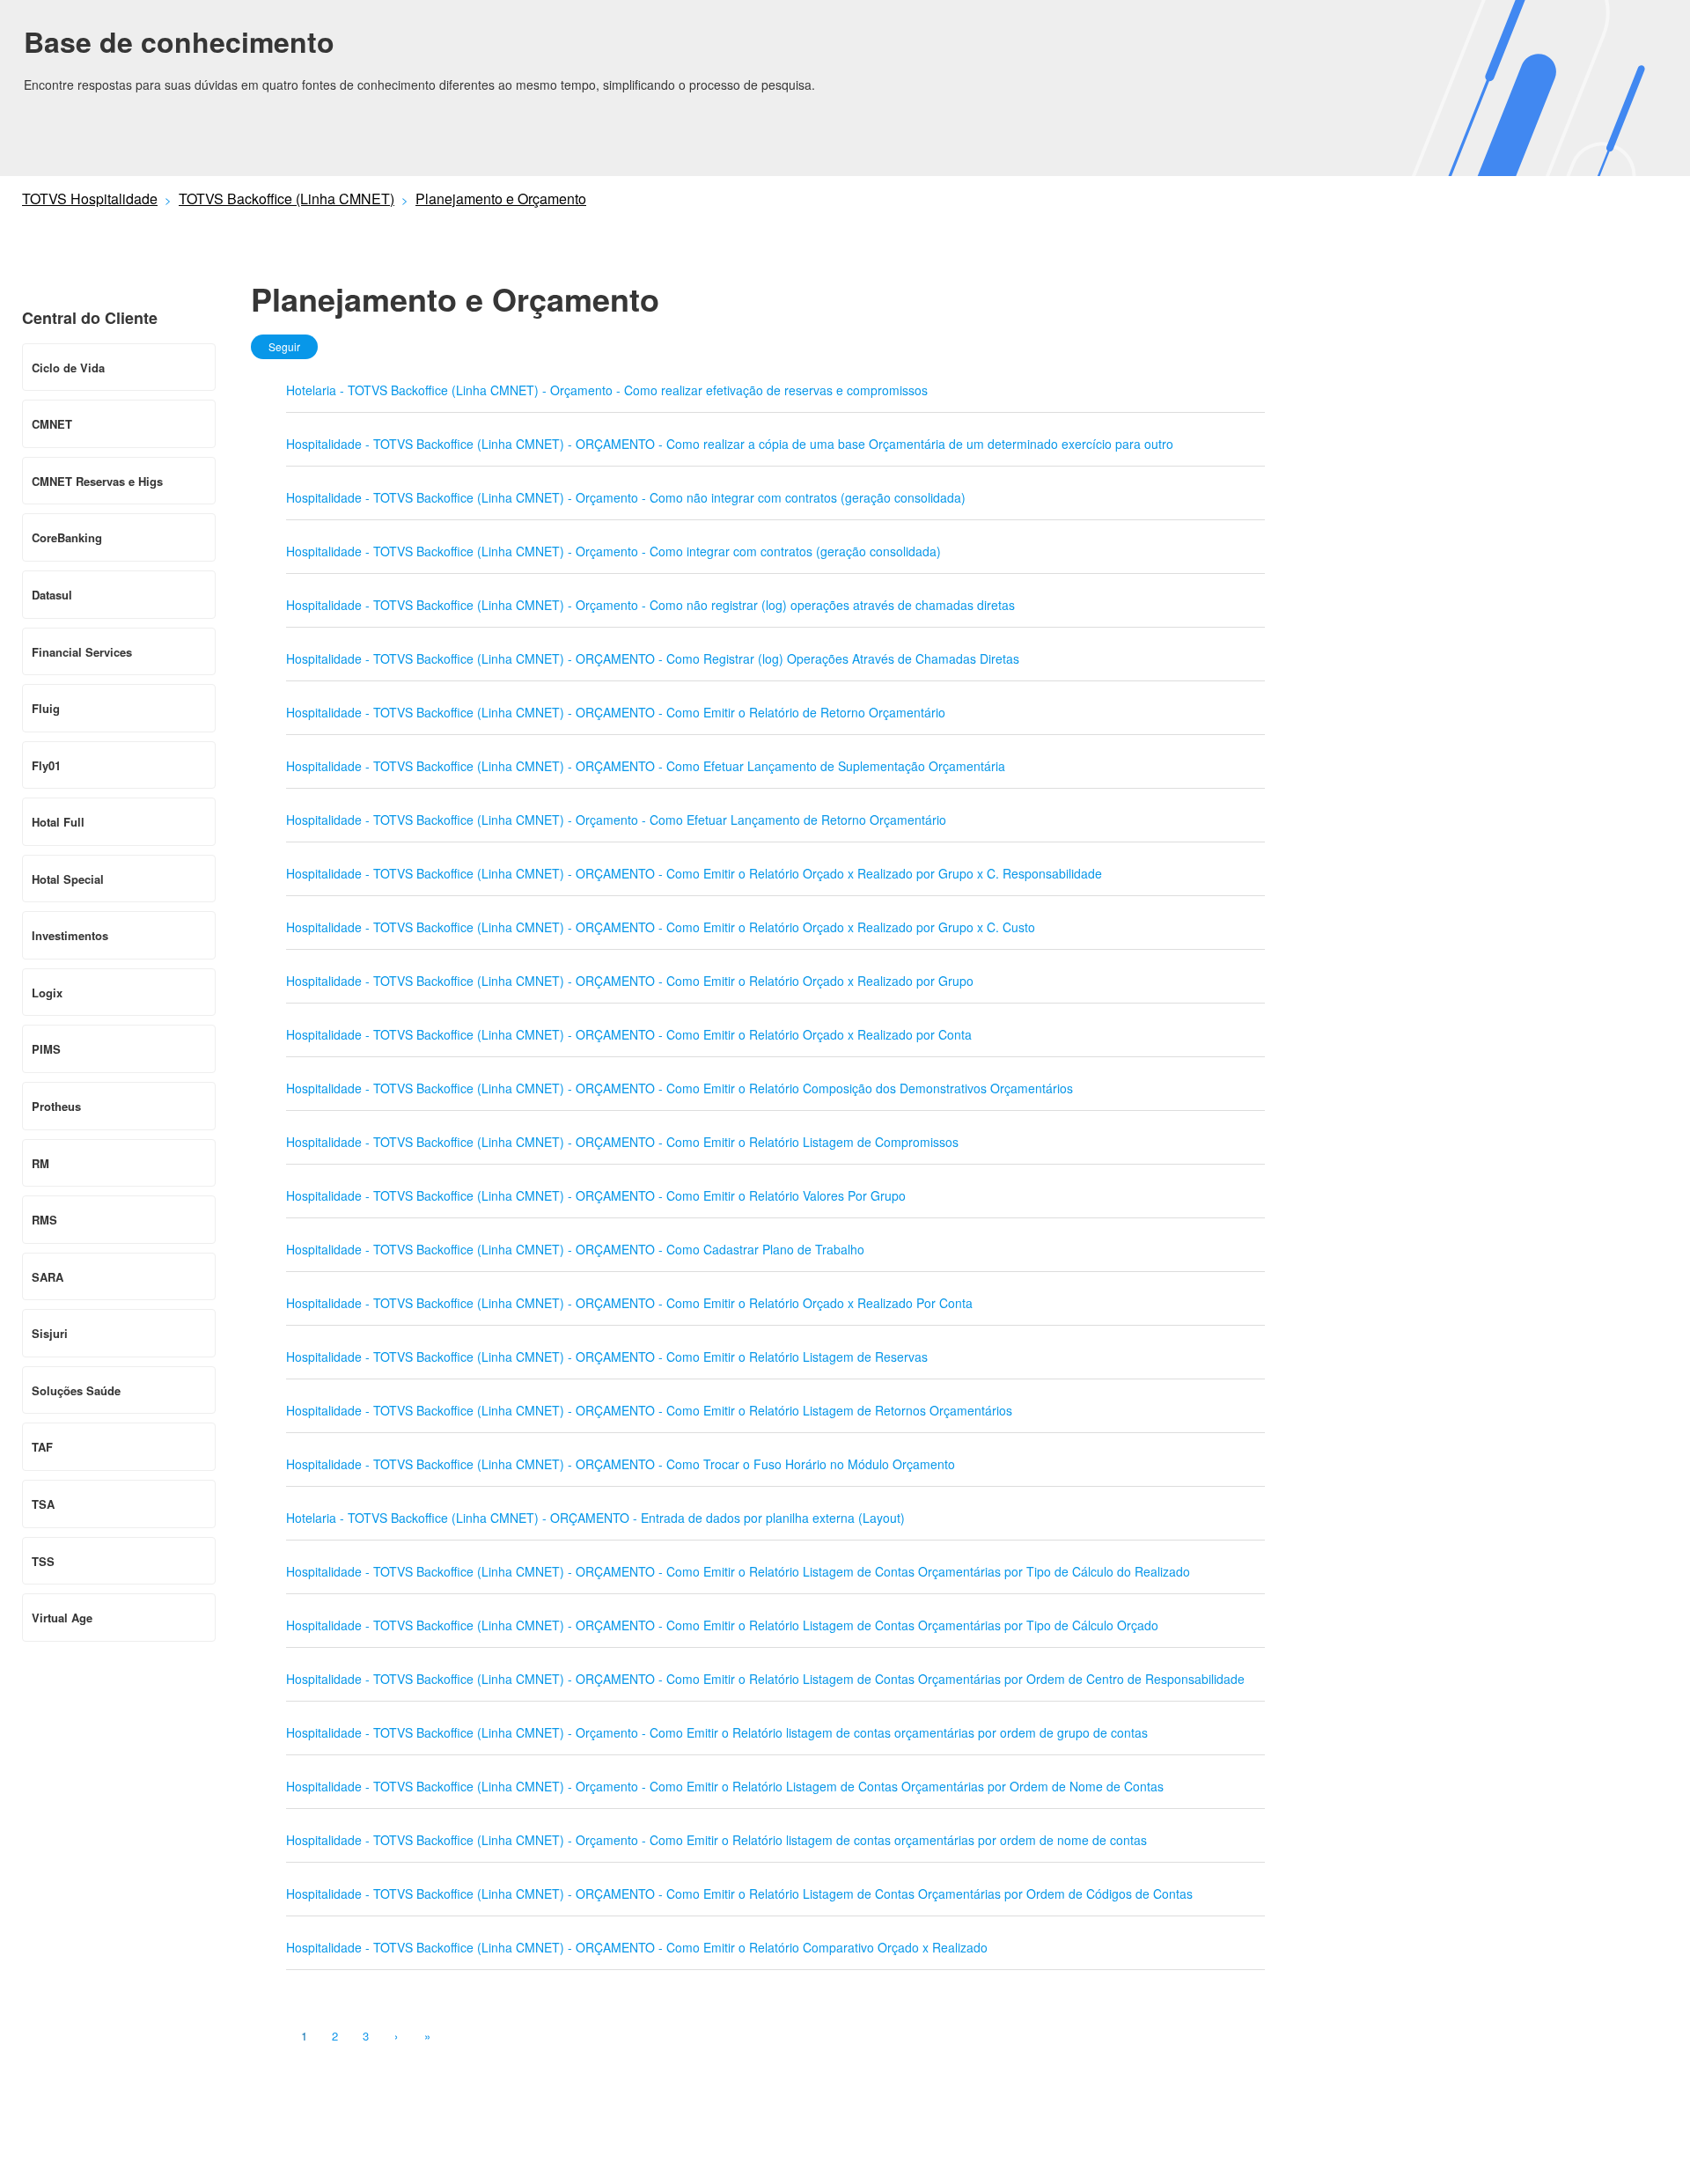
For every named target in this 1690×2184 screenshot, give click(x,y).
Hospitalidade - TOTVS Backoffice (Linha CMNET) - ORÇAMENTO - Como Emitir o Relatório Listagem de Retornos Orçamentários (649, 1410)
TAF (42, 1447)
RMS (44, 1220)
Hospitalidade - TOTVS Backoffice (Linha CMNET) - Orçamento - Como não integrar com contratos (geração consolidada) (626, 497)
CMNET (52, 424)
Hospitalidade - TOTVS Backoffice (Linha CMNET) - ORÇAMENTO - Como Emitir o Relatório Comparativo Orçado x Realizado (637, 1947)
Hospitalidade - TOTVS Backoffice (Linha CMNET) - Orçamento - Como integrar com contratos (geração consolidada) (614, 551)
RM (40, 1163)
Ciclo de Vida (68, 368)
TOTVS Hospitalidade (90, 199)
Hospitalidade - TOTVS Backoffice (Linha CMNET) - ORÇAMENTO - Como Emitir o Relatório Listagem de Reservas (607, 1357)
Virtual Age (62, 1618)
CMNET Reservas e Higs (97, 481)
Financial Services (82, 652)
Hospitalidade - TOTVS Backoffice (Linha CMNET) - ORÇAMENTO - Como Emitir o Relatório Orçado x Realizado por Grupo (630, 981)
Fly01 (46, 765)
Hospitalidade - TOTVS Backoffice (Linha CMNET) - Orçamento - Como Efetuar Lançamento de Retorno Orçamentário (616, 820)
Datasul (52, 595)
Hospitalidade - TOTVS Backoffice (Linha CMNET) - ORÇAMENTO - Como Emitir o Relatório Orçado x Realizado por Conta (629, 1034)
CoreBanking (67, 537)
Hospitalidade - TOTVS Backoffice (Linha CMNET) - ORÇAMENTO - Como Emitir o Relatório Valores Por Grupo (596, 1195)
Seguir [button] (284, 346)
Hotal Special (68, 879)
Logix (47, 993)
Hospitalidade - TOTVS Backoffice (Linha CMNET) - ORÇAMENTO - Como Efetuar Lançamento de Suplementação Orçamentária (646, 766)
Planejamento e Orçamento (501, 199)
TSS (43, 1561)
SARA (48, 1277)
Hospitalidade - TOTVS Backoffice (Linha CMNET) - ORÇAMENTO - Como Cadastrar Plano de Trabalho (575, 1249)
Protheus (56, 1106)
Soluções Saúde (76, 1390)
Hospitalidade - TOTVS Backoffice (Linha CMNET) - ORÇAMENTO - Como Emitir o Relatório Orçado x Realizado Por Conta (629, 1303)
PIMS (46, 1049)
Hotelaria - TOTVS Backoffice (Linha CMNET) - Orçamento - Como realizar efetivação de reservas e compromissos (607, 390)
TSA (43, 1504)
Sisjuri (50, 1333)
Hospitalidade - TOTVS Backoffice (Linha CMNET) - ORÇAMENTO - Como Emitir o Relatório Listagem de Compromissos (622, 1142)
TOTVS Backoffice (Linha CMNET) (287, 199)
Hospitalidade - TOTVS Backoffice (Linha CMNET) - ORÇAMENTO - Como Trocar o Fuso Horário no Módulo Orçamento (621, 1464)
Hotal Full (58, 822)
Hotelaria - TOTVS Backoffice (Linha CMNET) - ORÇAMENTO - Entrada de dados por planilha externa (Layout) (595, 1518)
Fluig (46, 708)
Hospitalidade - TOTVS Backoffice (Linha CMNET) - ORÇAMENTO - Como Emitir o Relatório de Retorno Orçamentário (616, 712)
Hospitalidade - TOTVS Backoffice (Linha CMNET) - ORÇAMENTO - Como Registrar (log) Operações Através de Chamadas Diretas (653, 658)
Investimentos (70, 935)
